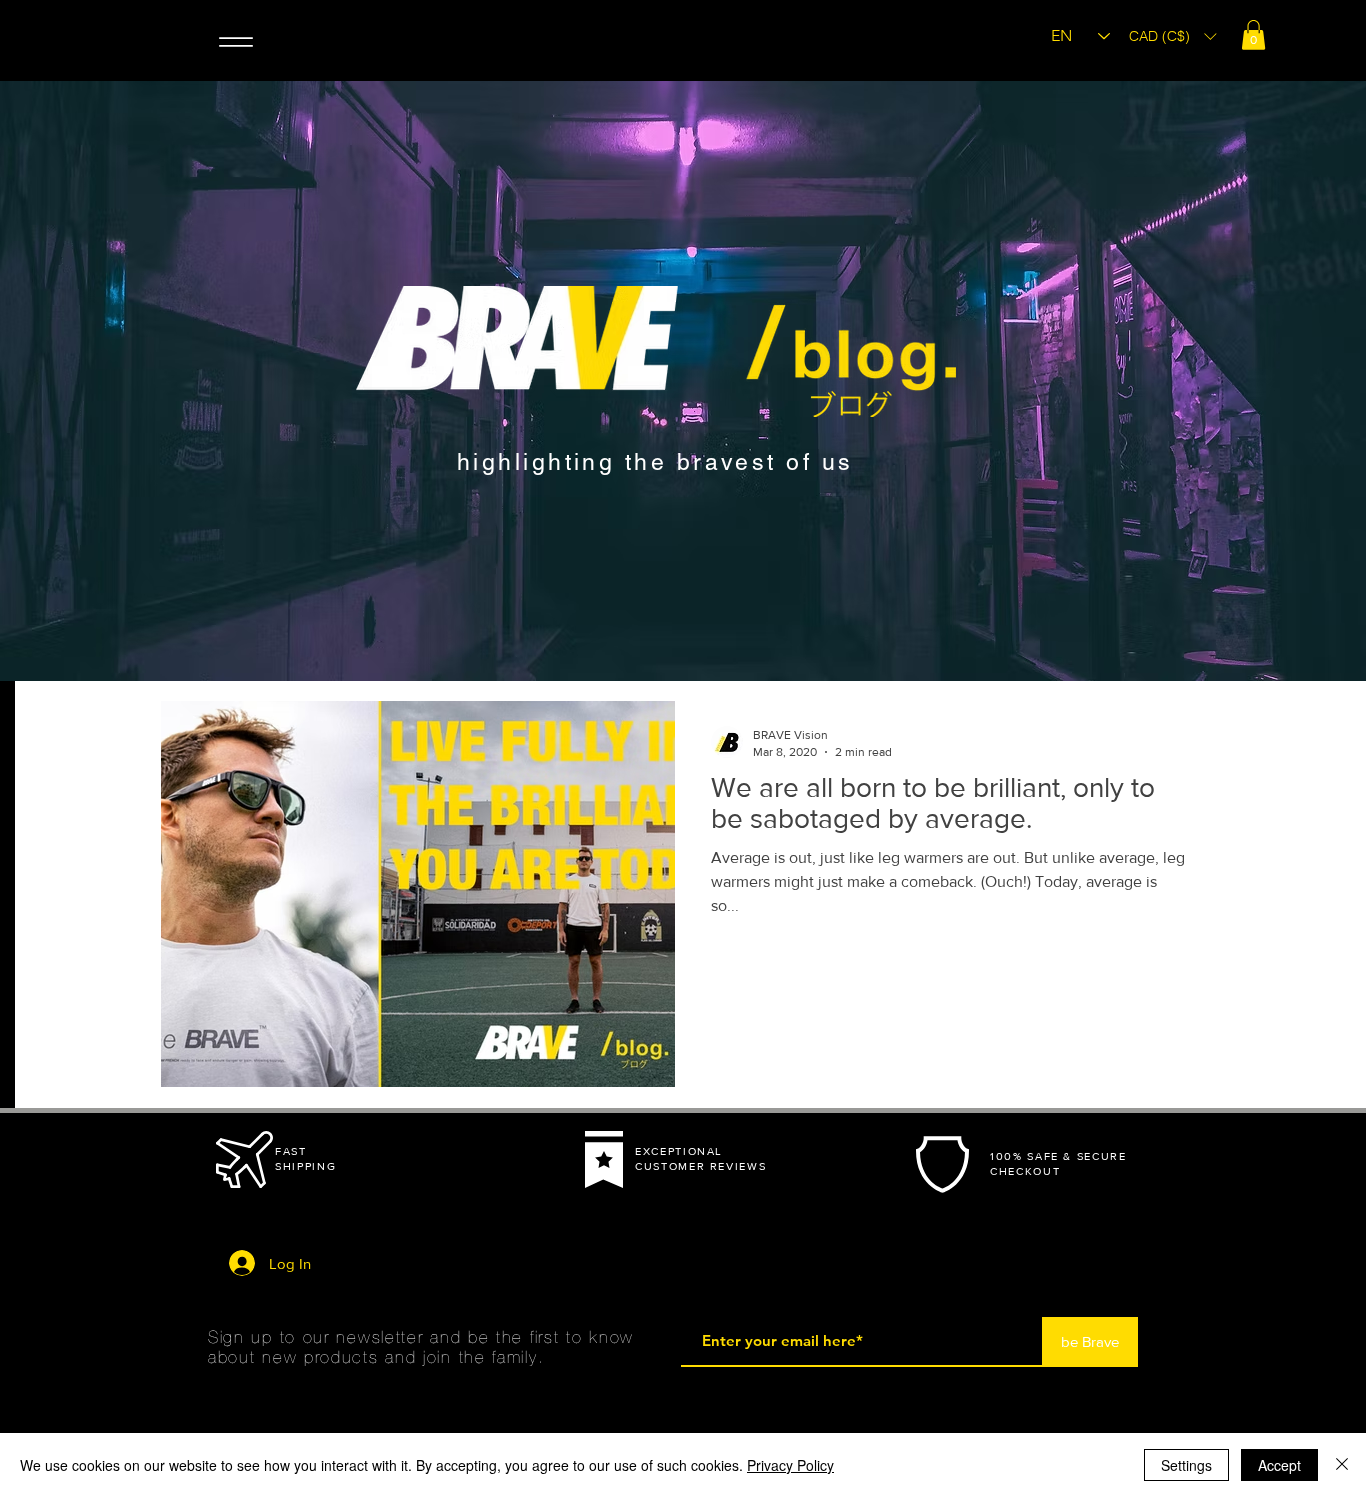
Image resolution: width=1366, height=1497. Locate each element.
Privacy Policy (790, 1465)
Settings (1186, 1465)
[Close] (1342, 1465)
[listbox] (1172, 36)
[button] (1253, 35)
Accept (1279, 1465)
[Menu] (235, 41)
